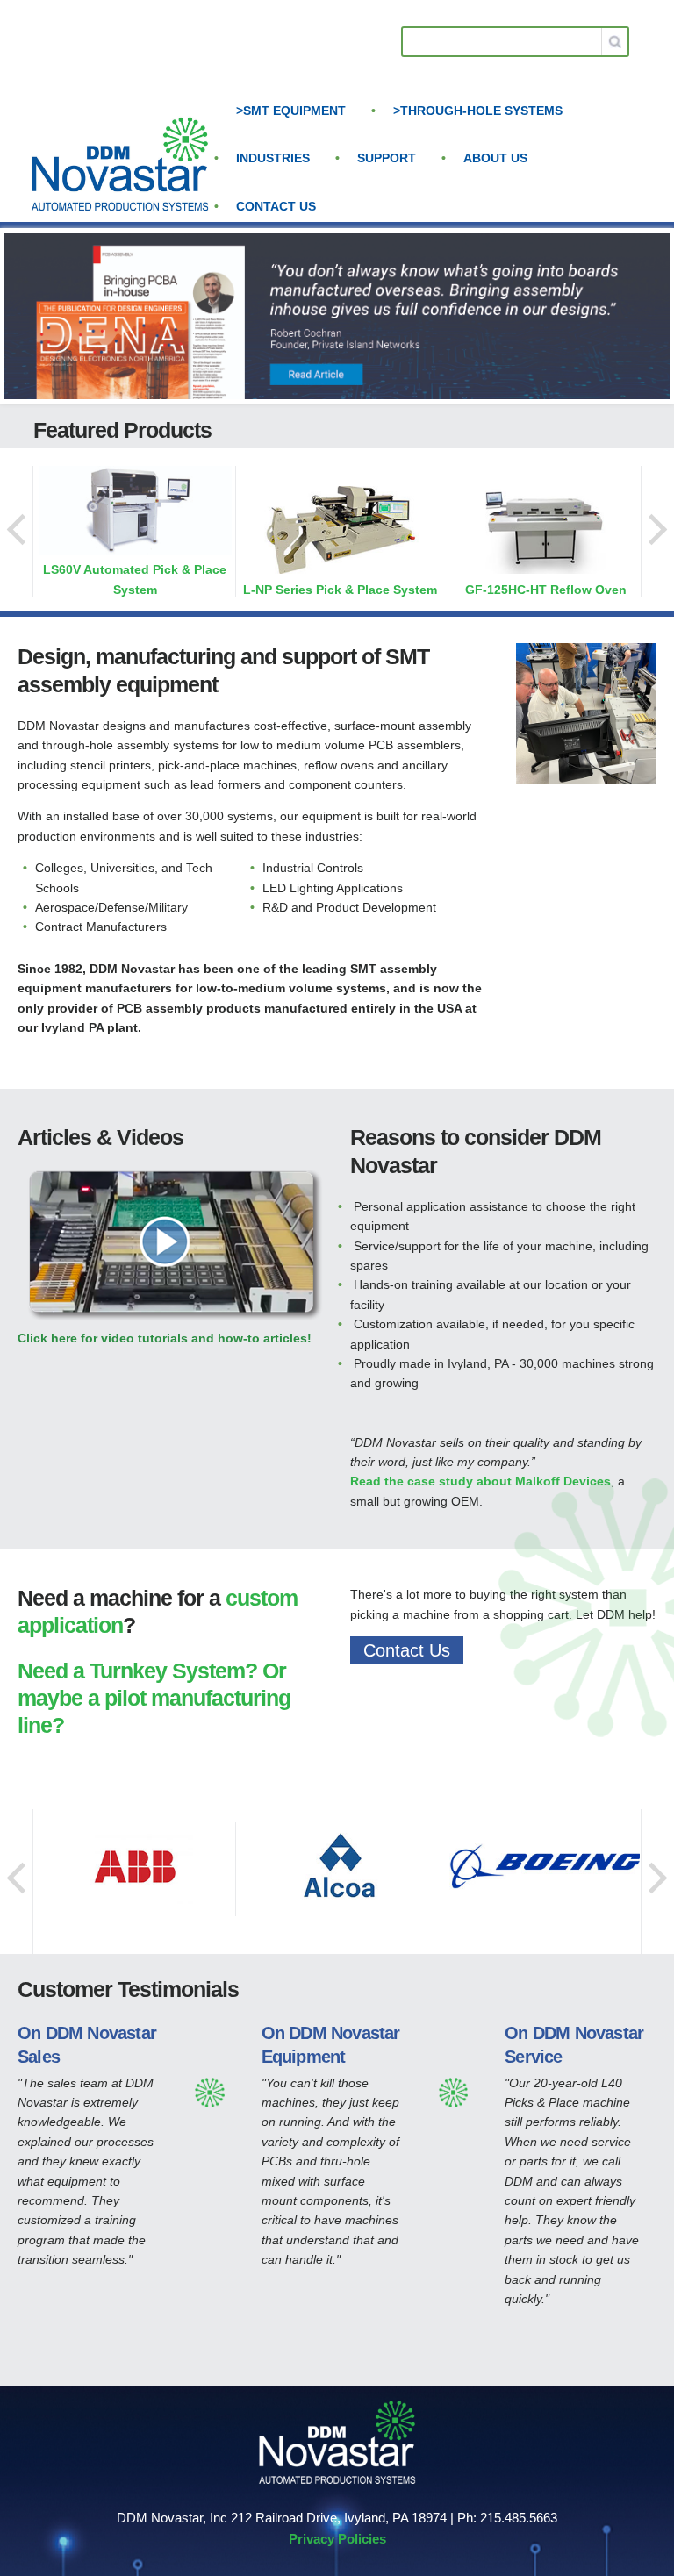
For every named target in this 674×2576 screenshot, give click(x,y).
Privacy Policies (337, 2539)
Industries (273, 158)
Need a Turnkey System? (137, 1671)
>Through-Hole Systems (478, 111)
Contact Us (276, 206)
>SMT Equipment (291, 111)
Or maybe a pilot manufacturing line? (154, 1698)
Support (387, 158)
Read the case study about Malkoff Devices (480, 1481)
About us (495, 158)
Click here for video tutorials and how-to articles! (165, 1338)
